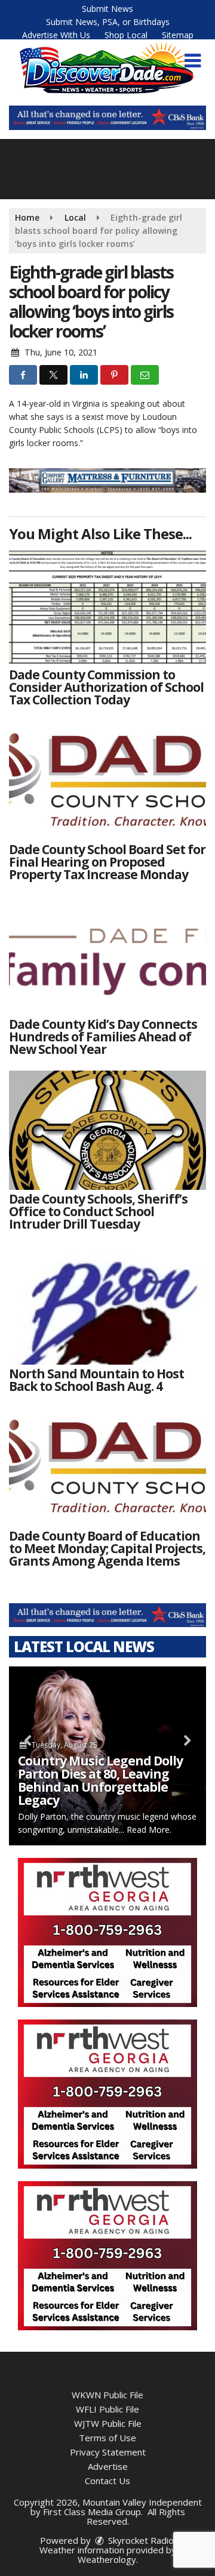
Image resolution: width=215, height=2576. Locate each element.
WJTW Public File (108, 2423)
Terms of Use (107, 2438)
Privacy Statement (108, 2452)
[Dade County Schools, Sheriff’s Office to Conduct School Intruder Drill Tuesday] (107, 1130)
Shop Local (126, 35)
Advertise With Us (56, 35)
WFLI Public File (107, 2409)
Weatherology (107, 2559)
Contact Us (107, 2481)
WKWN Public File (107, 2395)
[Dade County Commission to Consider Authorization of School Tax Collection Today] (107, 606)
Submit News (107, 9)
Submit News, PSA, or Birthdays (108, 22)
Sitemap (178, 35)
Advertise (108, 2466)
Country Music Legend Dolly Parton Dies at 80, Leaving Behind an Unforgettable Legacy (100, 1780)
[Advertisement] (107, 118)
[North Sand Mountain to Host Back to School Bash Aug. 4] (107, 1305)
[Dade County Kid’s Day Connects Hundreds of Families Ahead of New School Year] (107, 955)
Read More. (149, 1830)
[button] (193, 61)
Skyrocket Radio (140, 2540)
